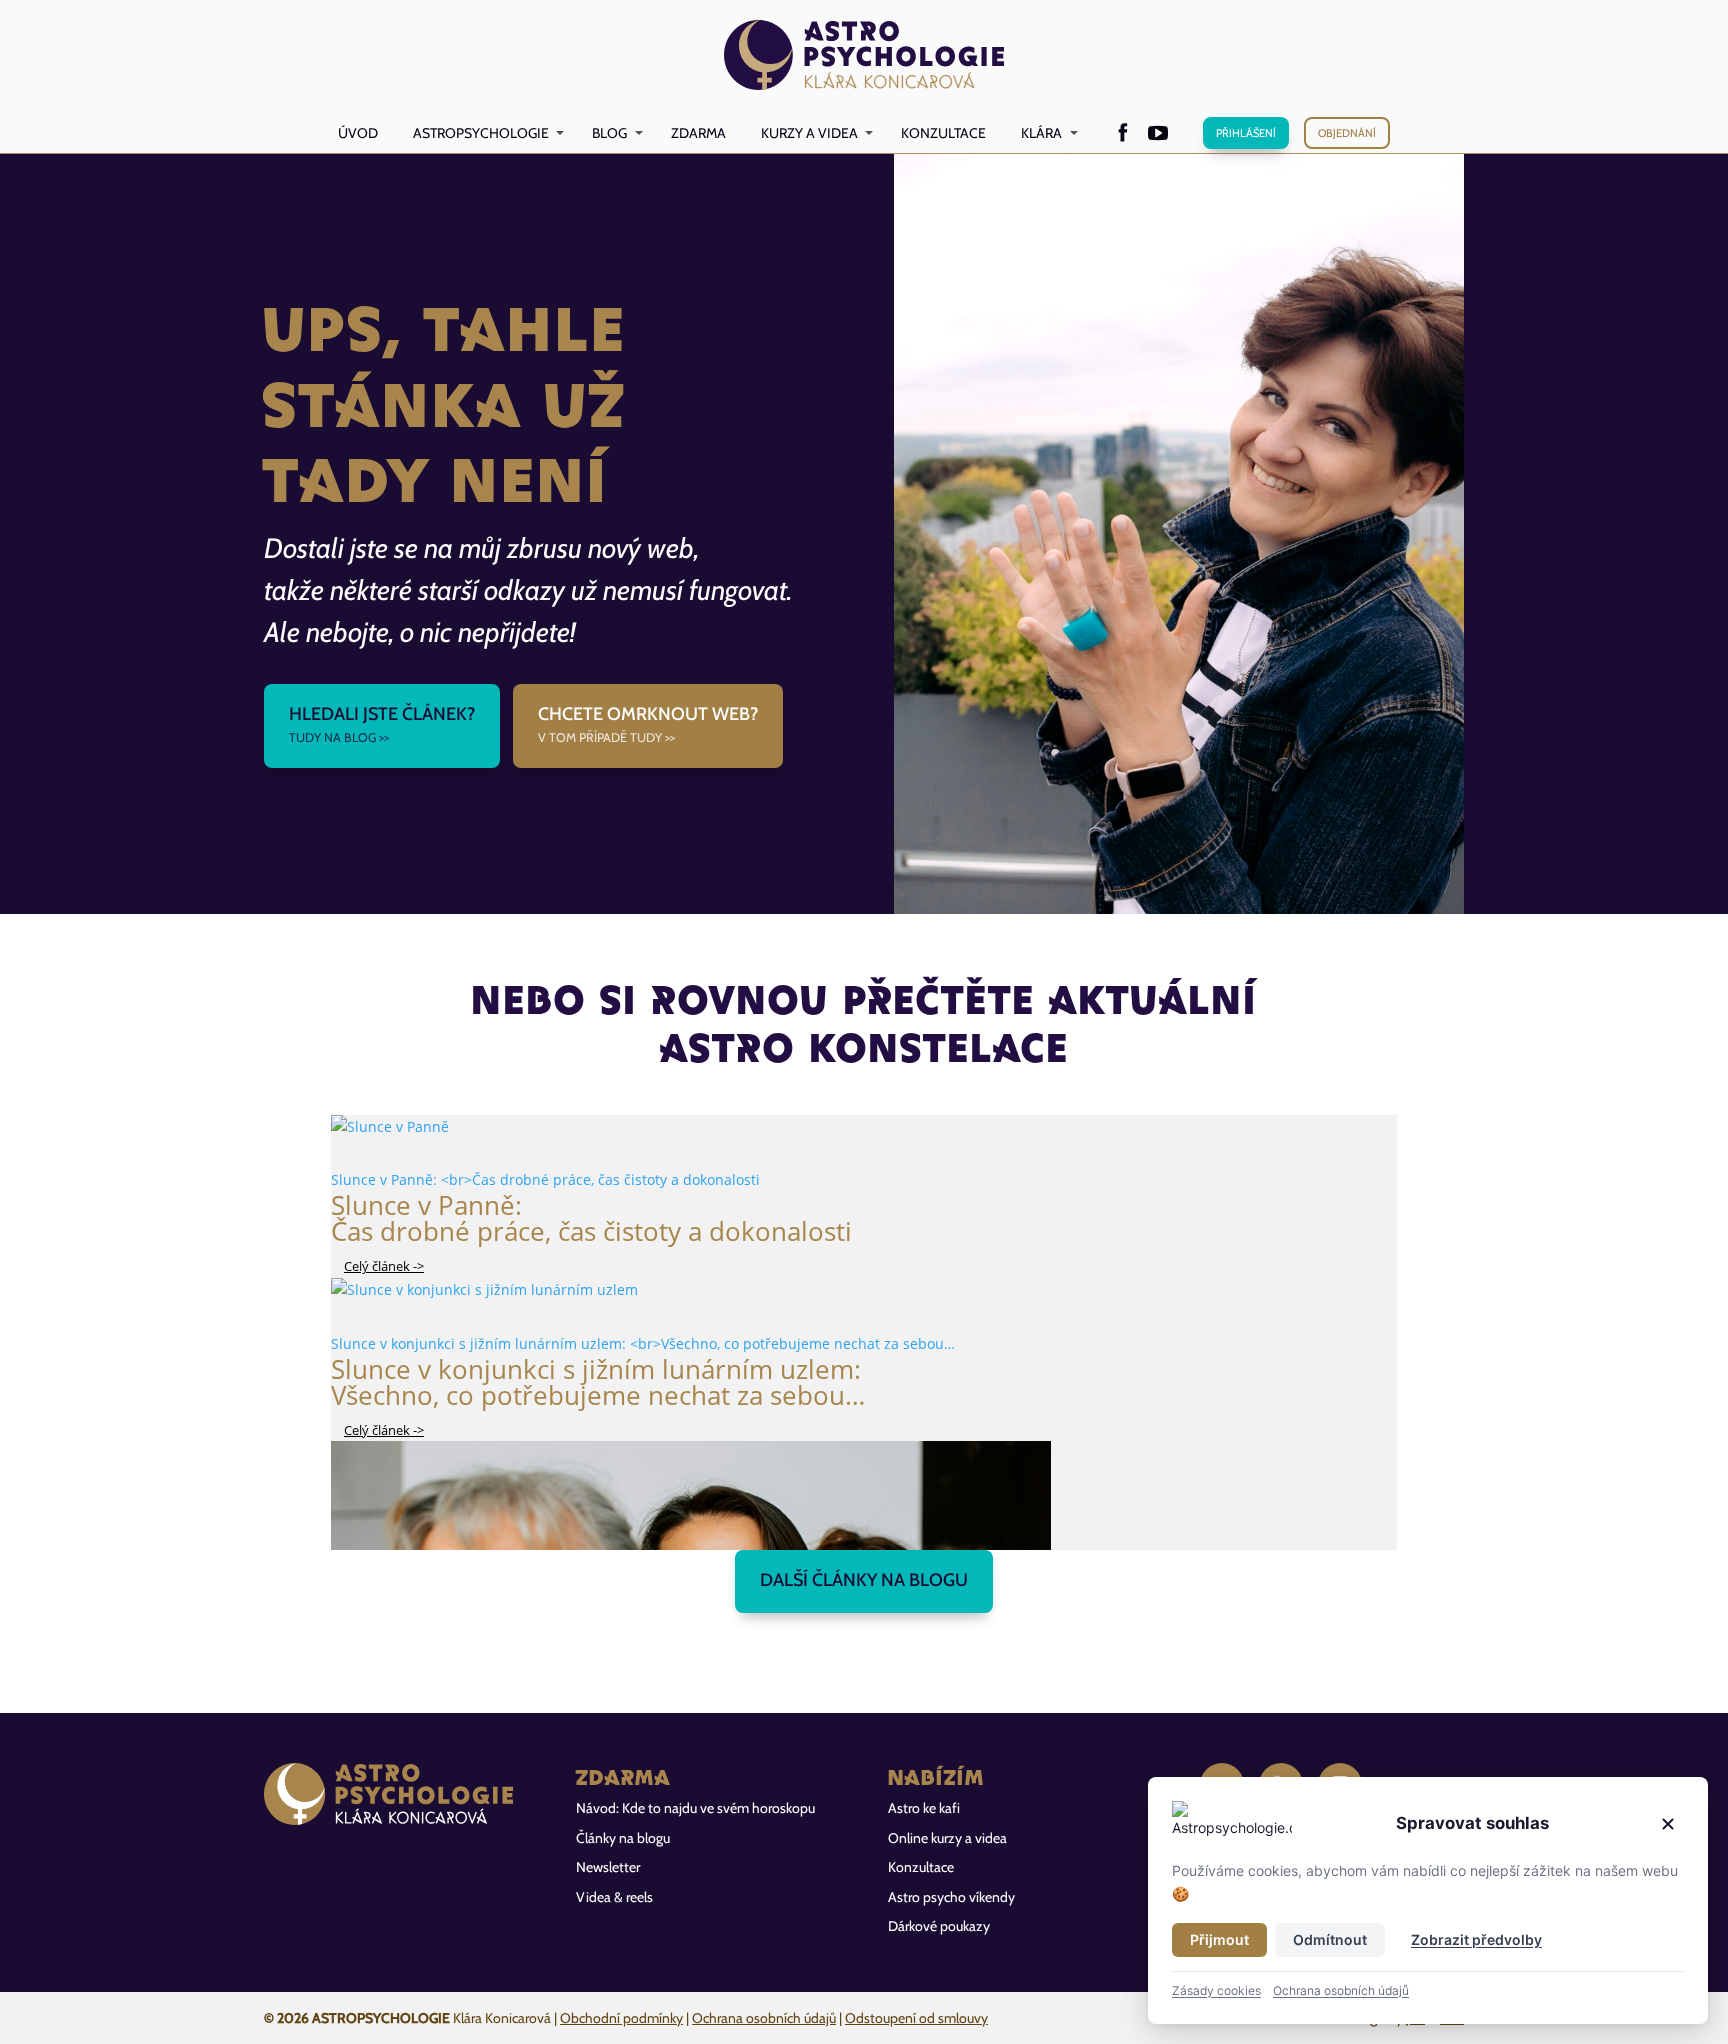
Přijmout (1219, 1939)
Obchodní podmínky (621, 2018)
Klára (1041, 133)
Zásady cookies (1216, 1990)
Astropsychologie (481, 133)
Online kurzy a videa (947, 1838)
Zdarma (698, 133)
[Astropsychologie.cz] (864, 56)
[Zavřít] (1668, 1824)
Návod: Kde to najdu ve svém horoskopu (695, 1808)
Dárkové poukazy (939, 1926)
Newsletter (608, 1867)
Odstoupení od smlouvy (916, 2018)
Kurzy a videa (809, 133)
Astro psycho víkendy (951, 1897)
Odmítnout (1330, 1939)
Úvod (358, 133)
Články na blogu (623, 1838)
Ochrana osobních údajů (764, 2018)
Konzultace (943, 133)
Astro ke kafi (924, 1808)
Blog (609, 133)
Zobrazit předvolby (1476, 1939)
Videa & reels (614, 1897)
